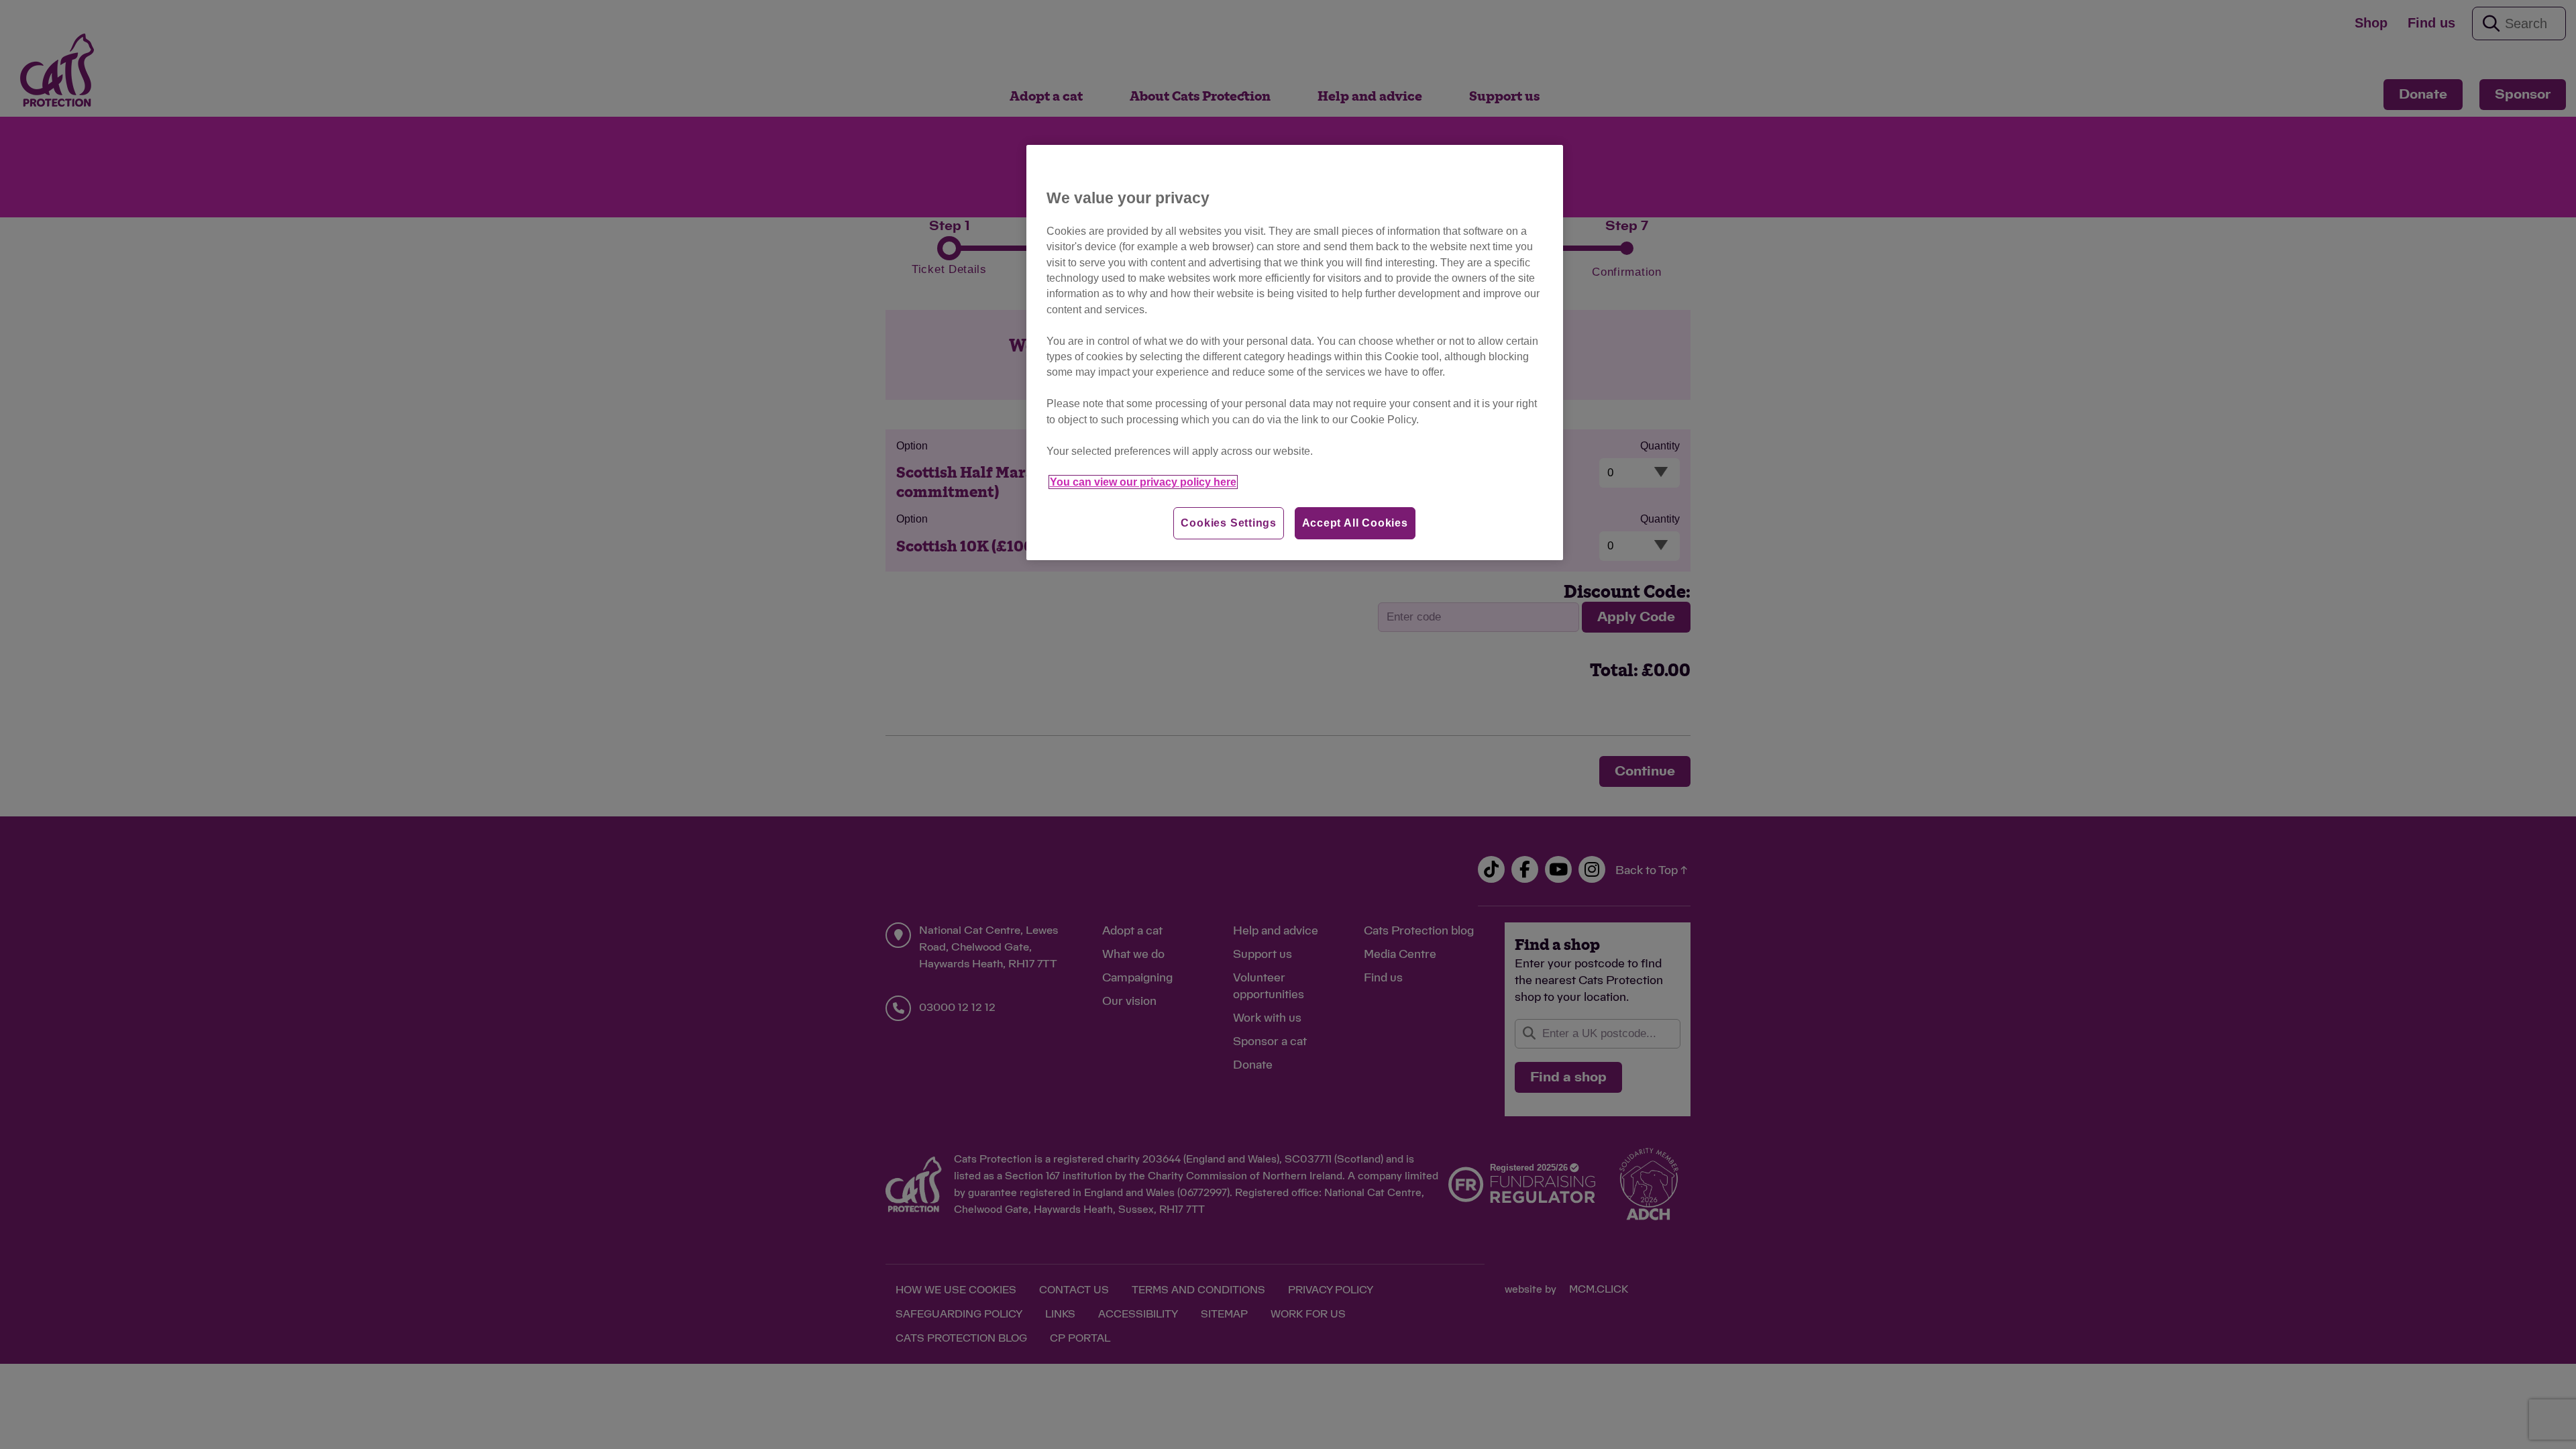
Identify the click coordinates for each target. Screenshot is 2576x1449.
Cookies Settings (1229, 523)
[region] (1295, 353)
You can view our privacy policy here (1143, 482)
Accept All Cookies (1355, 523)
